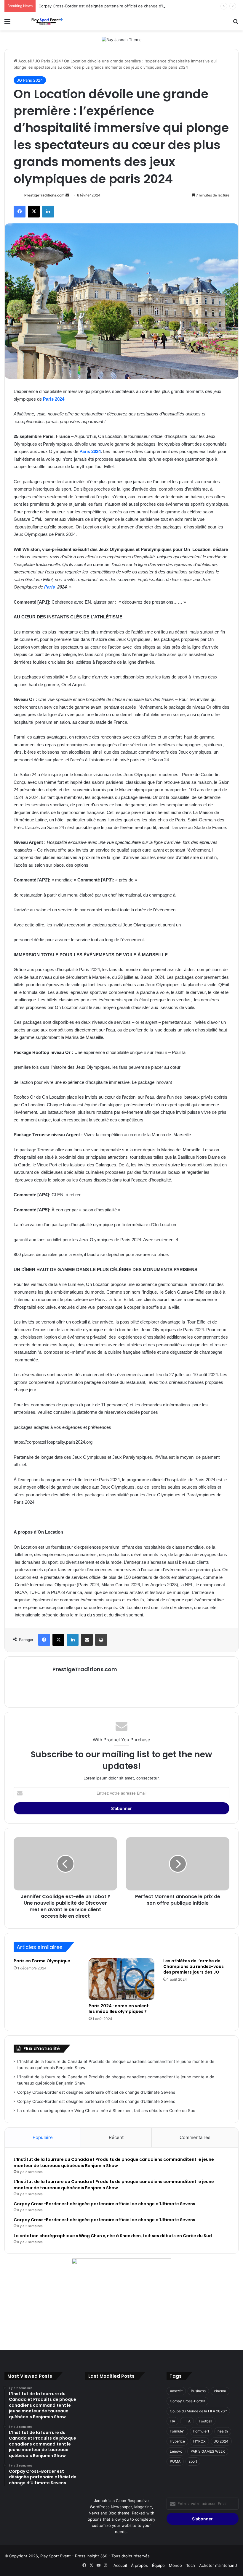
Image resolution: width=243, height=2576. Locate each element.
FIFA (187, 2421)
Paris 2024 (54, 399)
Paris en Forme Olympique (42, 1961)
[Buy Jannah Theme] (122, 39)
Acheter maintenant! (218, 2565)
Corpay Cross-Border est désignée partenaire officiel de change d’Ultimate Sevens (115, 6)
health (223, 2431)
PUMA (175, 2461)
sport (193, 2461)
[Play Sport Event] (47, 21)
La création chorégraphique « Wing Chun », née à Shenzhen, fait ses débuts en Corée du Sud (106, 2111)
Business (198, 2391)
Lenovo (176, 2451)
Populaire (43, 2137)
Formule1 (177, 2431)
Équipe (158, 2565)
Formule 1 (201, 2431)
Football (206, 2421)
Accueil (24, 61)
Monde (175, 2565)
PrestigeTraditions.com (44, 195)
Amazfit (176, 2391)
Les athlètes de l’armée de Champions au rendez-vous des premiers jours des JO (194, 1966)
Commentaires (195, 2137)
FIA (172, 2421)
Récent (116, 2137)
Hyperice (177, 2441)
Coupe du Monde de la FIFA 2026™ (198, 2411)
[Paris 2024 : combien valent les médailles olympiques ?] (122, 1979)
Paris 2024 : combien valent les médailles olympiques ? (119, 2009)
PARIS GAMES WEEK (208, 2451)
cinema (220, 2391)
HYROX (199, 2441)
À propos (139, 2565)
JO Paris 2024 (48, 61)
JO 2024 (221, 2441)
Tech (191, 2565)
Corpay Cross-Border (187, 2401)
